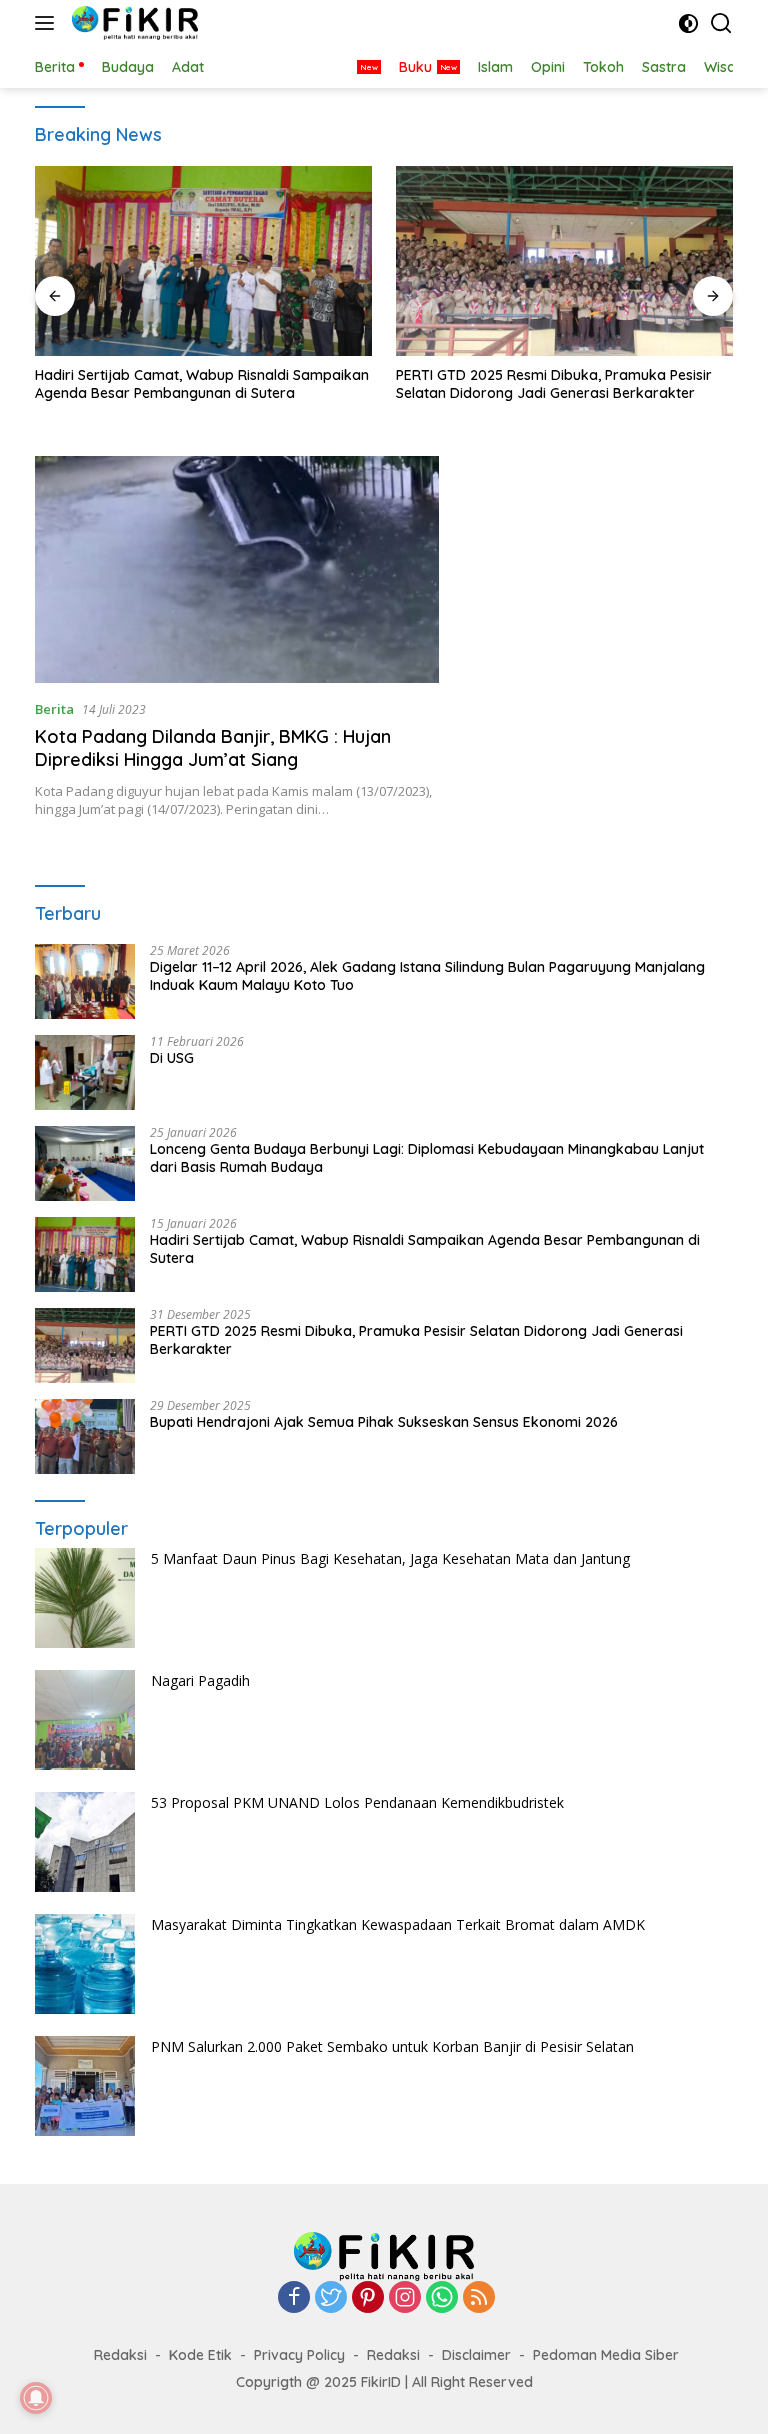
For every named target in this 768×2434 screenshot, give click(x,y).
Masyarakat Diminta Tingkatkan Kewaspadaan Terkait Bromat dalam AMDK (398, 1924)
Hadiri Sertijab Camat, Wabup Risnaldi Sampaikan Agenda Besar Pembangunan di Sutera (202, 384)
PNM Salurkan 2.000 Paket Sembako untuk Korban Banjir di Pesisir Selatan (392, 2046)
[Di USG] (85, 1072)
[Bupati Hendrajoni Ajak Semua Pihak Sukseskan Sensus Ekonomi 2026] (85, 1436)
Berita (54, 709)
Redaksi (120, 2355)
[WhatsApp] (442, 2298)
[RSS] (479, 2298)
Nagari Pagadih (200, 1680)
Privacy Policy (299, 2355)
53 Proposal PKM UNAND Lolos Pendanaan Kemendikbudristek (357, 1802)
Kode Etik (200, 2355)
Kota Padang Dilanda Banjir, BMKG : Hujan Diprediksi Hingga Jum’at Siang (213, 748)
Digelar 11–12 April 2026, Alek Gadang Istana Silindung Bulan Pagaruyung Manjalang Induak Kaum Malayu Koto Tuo (427, 976)
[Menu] (48, 23)
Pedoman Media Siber (606, 2355)
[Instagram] (405, 2298)
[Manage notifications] (36, 2398)
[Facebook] (294, 2298)
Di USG (172, 1058)
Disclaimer (476, 2355)
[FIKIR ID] (132, 23)
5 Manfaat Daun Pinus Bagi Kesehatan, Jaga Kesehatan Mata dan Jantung (390, 1558)
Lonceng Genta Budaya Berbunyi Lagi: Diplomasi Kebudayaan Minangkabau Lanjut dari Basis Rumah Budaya (427, 1158)
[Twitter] (331, 2298)
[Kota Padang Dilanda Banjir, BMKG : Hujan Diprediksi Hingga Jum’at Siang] (237, 569)
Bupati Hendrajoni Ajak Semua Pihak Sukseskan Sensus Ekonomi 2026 (384, 1422)
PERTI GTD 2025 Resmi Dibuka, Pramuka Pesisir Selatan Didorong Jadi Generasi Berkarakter (554, 384)
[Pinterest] (368, 2298)
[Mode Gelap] (688, 23)
